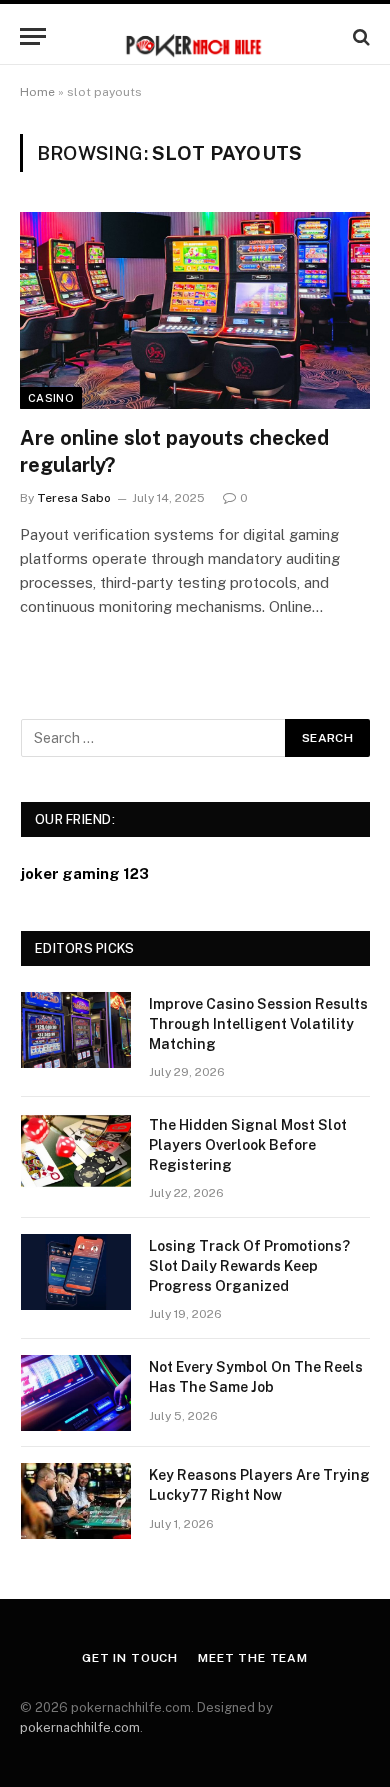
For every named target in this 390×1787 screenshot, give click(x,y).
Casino (51, 398)
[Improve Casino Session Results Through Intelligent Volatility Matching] (76, 1030)
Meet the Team (253, 1658)
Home (37, 92)
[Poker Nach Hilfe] (195, 36)
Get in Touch (130, 1658)
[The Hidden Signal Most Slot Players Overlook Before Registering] (76, 1151)
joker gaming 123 (85, 873)
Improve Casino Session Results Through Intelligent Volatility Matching (258, 1024)
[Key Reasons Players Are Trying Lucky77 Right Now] (76, 1501)
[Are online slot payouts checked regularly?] (195, 310)
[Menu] (33, 36)
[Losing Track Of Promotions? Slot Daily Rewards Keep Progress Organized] (76, 1272)
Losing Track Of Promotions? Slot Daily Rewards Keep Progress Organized (249, 1266)
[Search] (359, 36)
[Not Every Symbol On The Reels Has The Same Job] (76, 1393)
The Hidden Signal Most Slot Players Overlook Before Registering (248, 1145)
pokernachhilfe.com (80, 1727)
